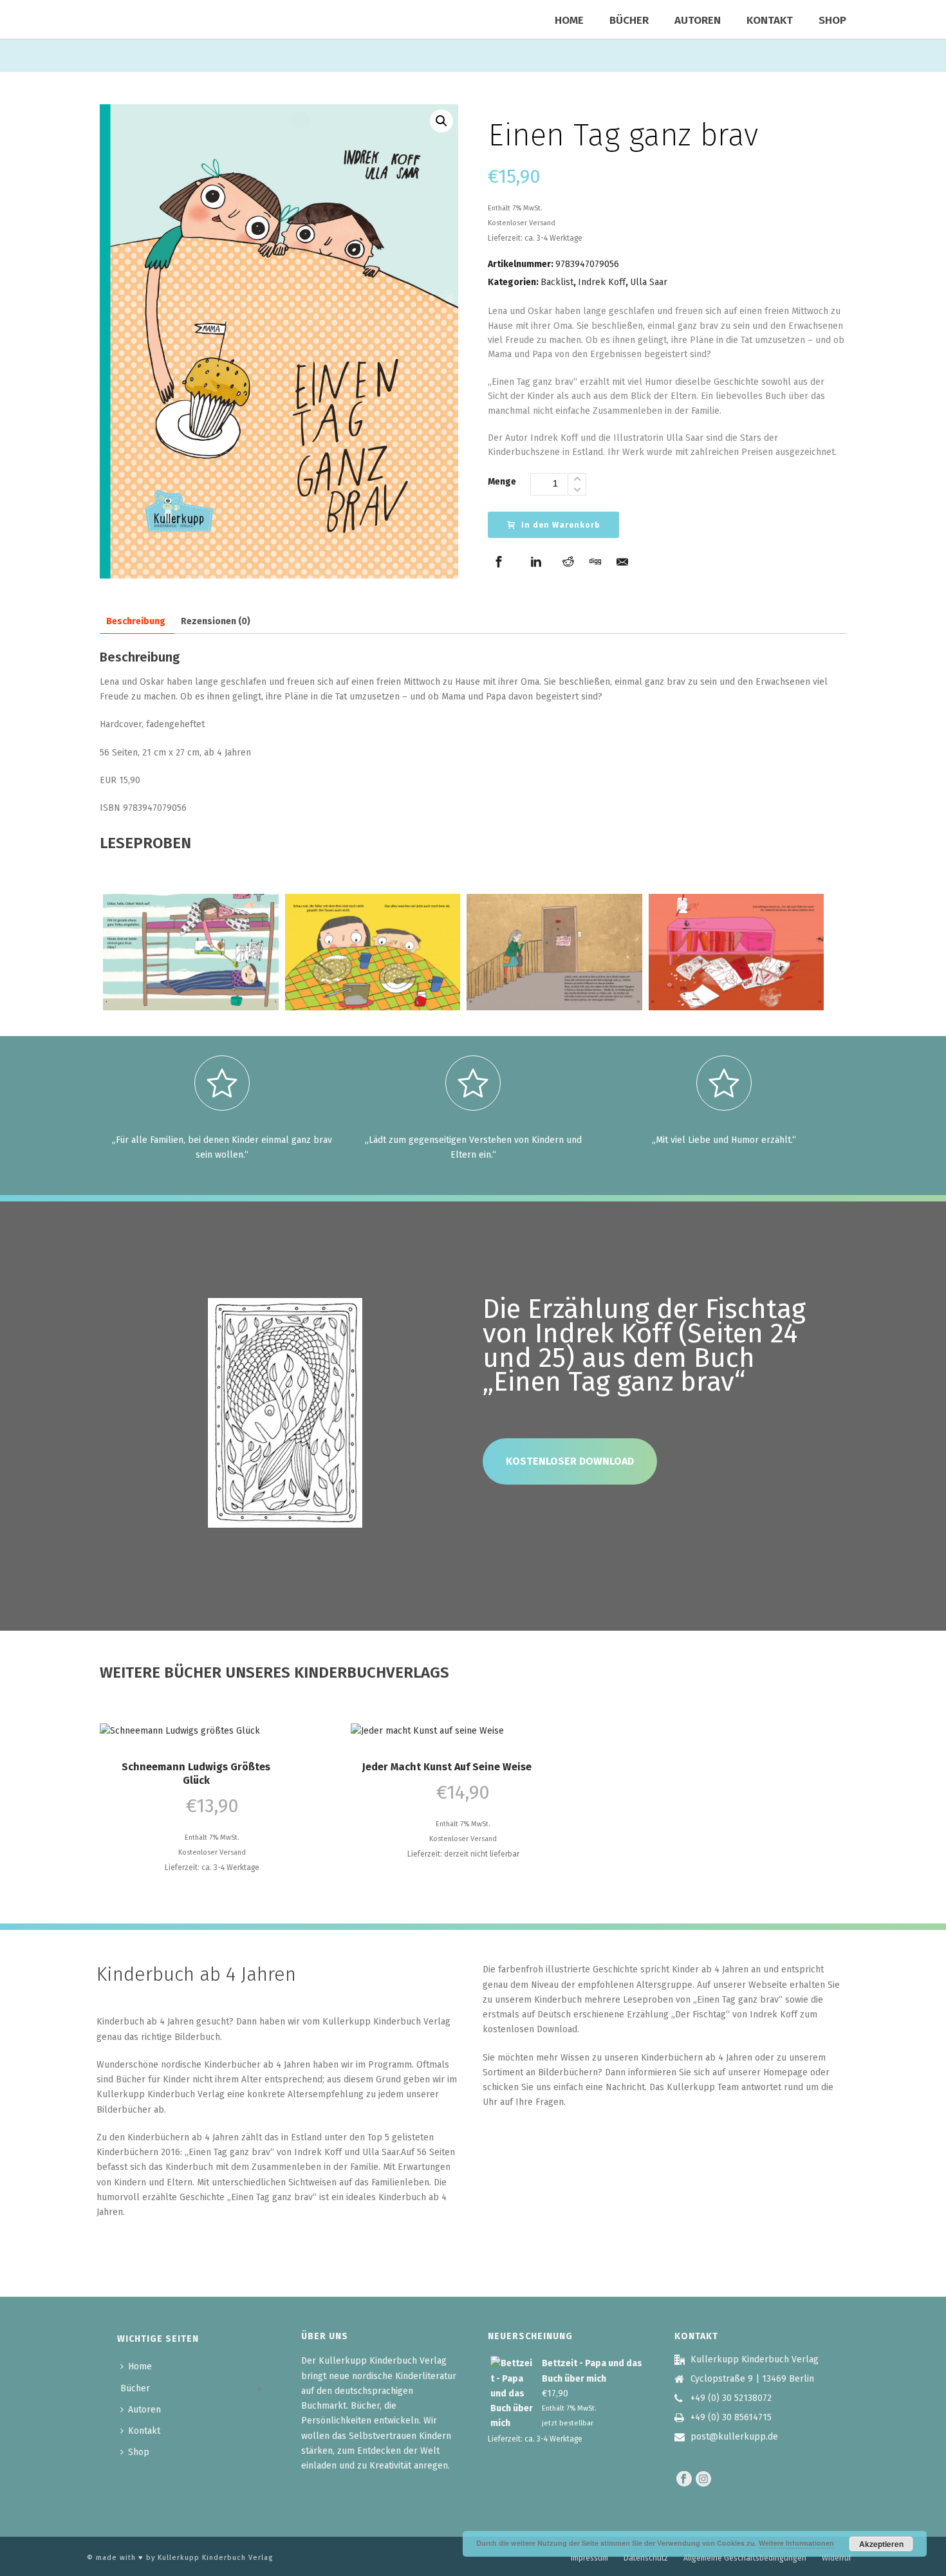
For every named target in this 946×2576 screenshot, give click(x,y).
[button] (441, 121)
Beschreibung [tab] (136, 621)
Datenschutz (646, 2558)
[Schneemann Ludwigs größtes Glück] (212, 1730)
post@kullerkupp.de (734, 2437)
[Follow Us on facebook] (684, 2480)
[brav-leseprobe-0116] (554, 952)
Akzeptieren (881, 2544)
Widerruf (837, 2558)
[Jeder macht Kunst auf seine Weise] (463, 1730)
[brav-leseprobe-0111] (373, 952)
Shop (832, 20)
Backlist (557, 282)
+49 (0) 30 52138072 (731, 2398)
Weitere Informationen (796, 2543)
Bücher (629, 20)
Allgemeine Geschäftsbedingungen (745, 2558)
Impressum (589, 2558)
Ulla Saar (649, 282)
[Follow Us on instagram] (703, 2480)
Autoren (698, 20)
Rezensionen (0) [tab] (216, 621)
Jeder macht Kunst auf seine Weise (447, 1767)
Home (569, 20)
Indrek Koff (602, 282)
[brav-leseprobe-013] (191, 952)
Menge (502, 482)
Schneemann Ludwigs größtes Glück (196, 1774)
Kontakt (770, 20)
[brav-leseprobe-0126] (737, 952)
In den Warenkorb (561, 525)
